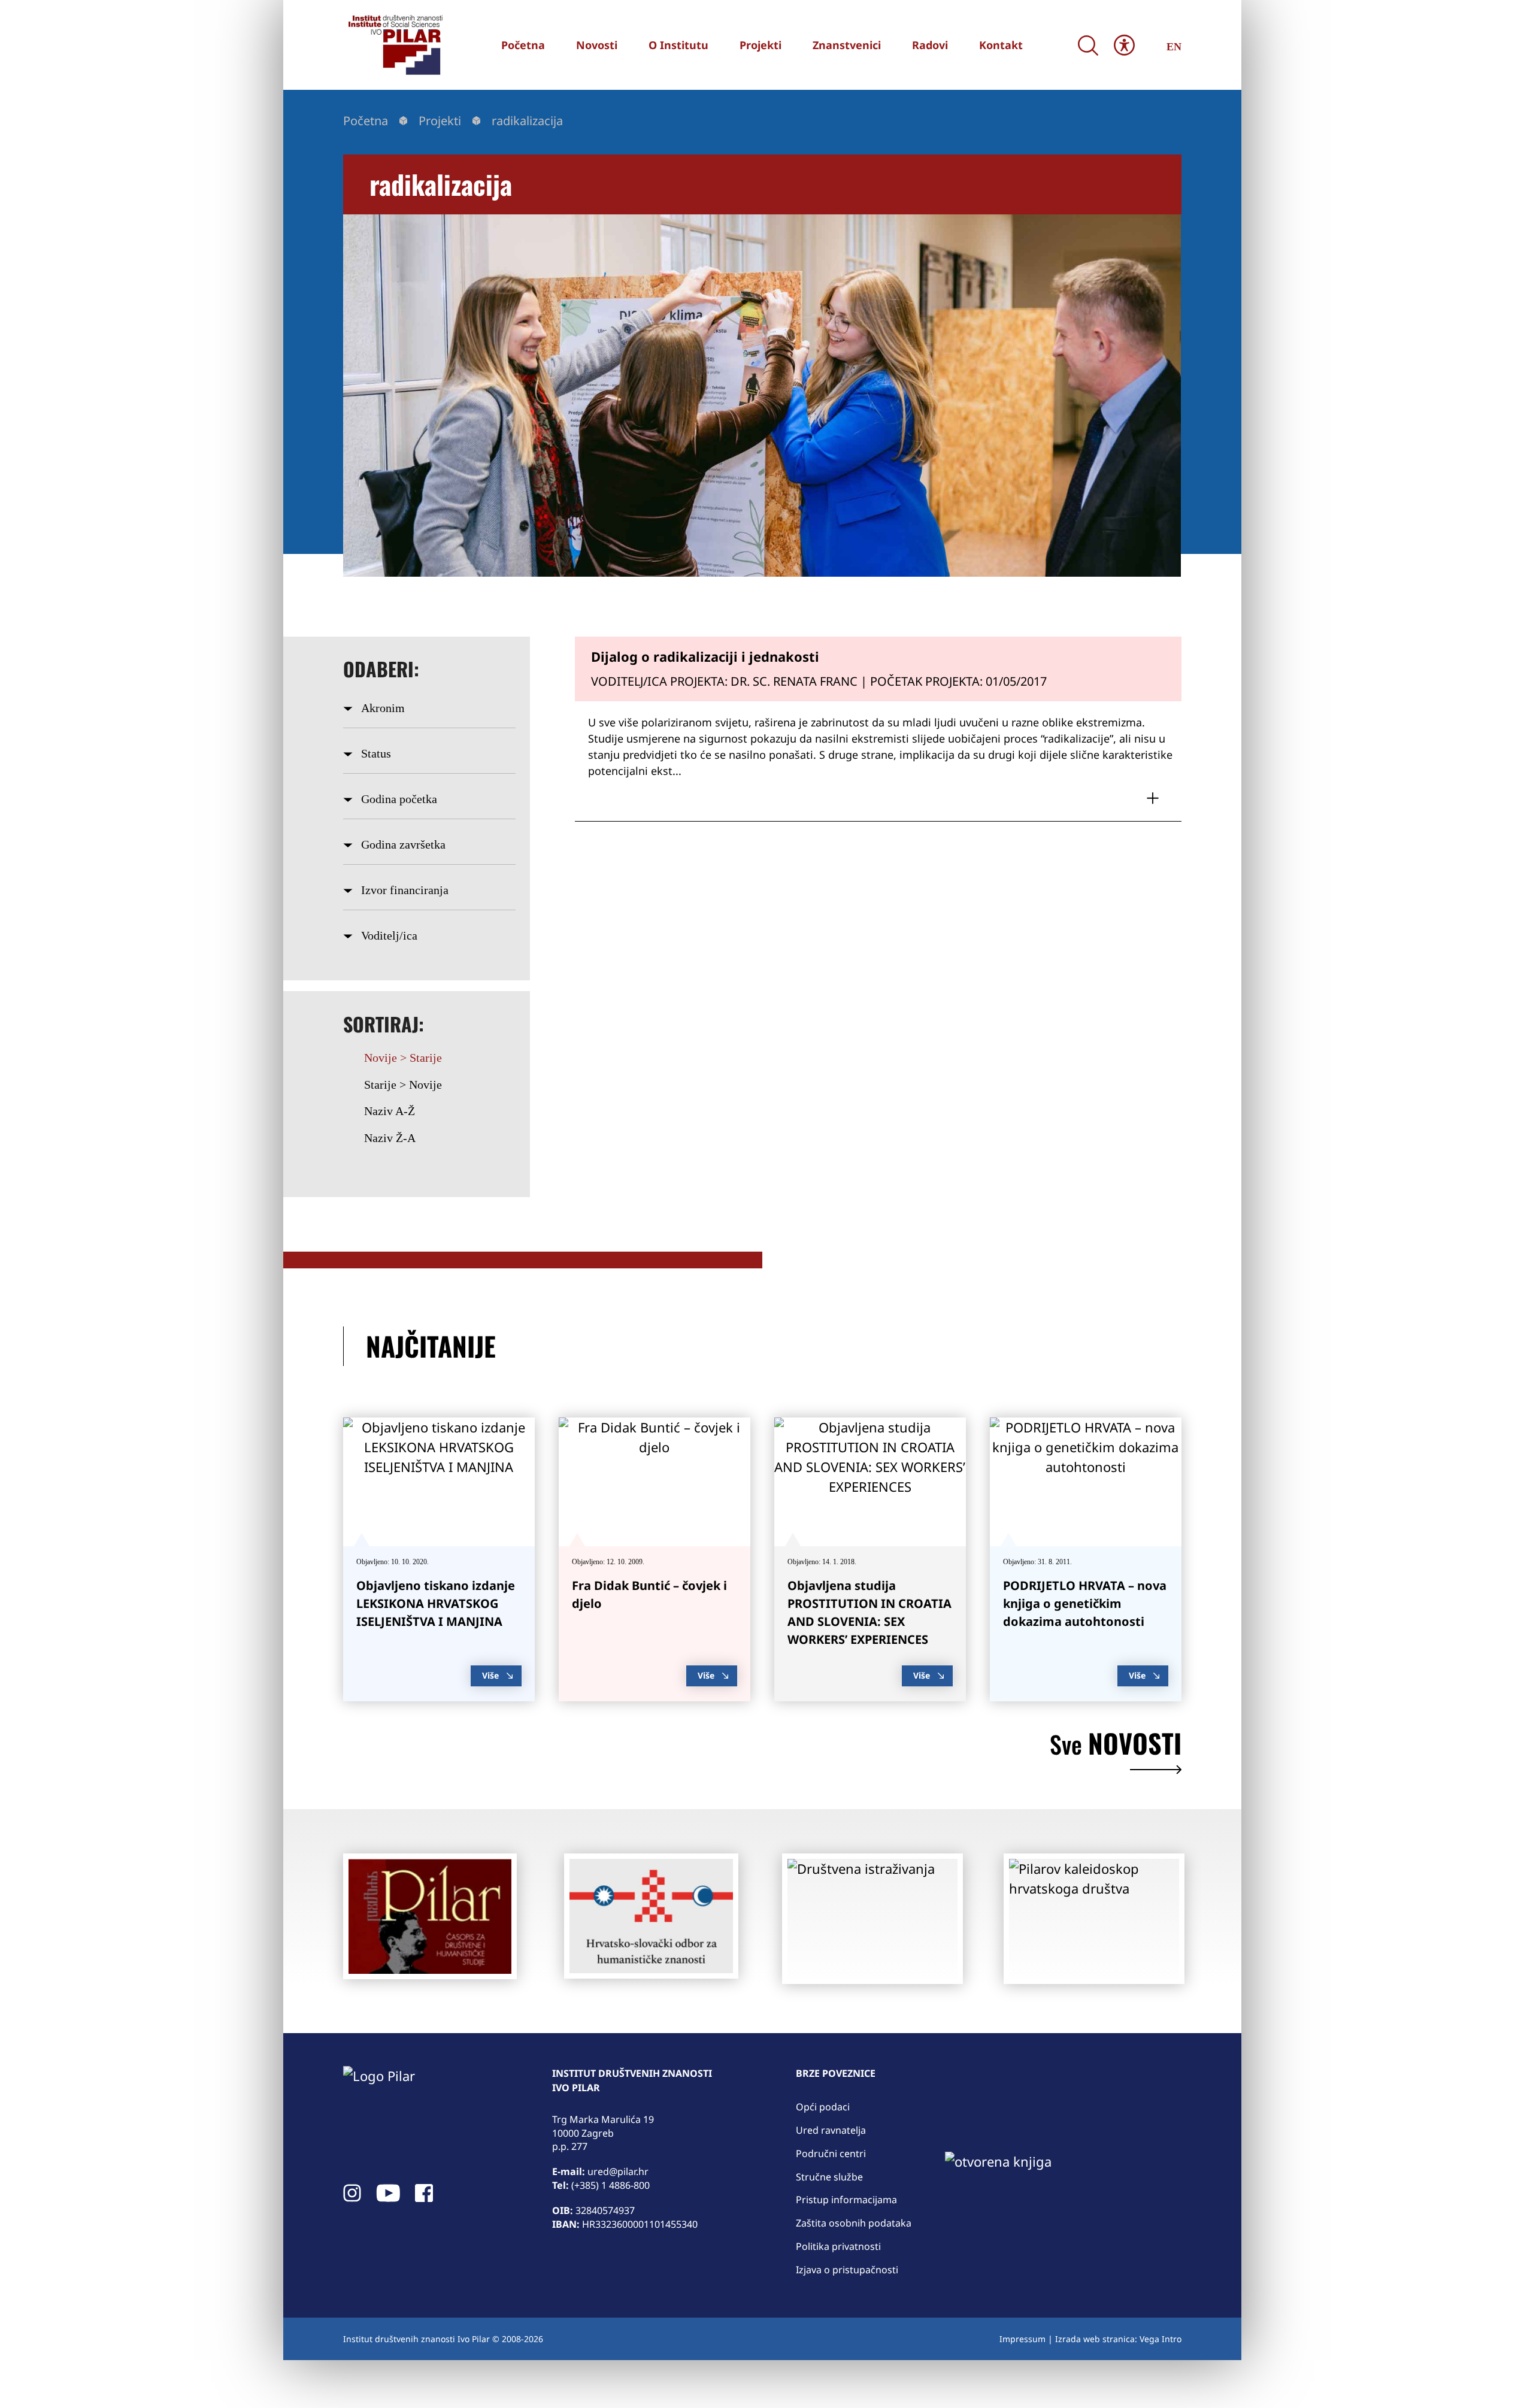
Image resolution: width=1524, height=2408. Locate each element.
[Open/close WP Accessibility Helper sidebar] (1124, 45)
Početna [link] (366, 121)
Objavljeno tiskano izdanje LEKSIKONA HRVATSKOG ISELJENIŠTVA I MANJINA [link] (436, 1603)
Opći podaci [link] (823, 2107)
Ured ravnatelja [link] (831, 2130)
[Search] (1088, 45)
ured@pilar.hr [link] (618, 2171)
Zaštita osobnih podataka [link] (854, 2223)
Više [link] (490, 1675)
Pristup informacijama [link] (846, 2200)
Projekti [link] (440, 121)
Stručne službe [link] (829, 2177)
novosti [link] (1116, 1746)
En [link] (1174, 47)
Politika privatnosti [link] (838, 2246)
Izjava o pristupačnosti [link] (847, 2270)
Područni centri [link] (831, 2153)
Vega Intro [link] (1161, 2339)
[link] (394, 45)
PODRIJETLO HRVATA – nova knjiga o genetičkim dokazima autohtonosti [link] (1085, 1603)
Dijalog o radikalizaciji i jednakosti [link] (705, 656)
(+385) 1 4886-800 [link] (610, 2185)
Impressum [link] (1022, 2339)
